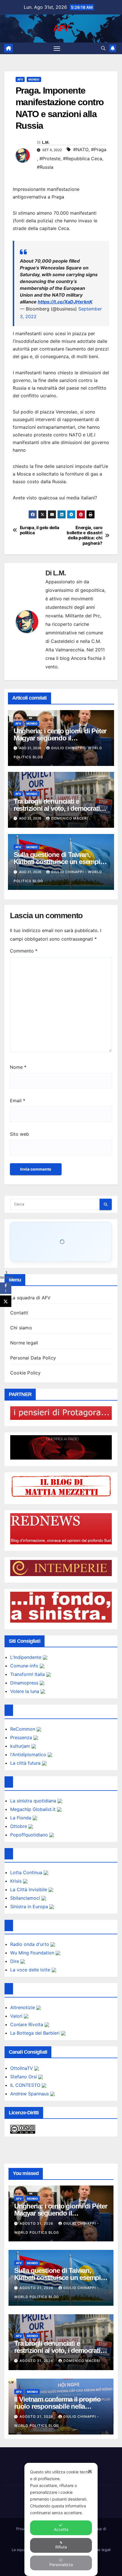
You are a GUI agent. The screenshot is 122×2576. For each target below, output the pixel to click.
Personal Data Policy (33, 1358)
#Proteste (50, 159)
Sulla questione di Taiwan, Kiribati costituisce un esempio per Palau (59, 862)
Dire (15, 1961)
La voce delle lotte (31, 1970)
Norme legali (24, 1343)
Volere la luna (25, 1691)
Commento (24, 951)
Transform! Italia (28, 1674)
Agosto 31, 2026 (37, 2223)
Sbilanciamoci (26, 1898)
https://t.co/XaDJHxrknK (65, 302)
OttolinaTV (22, 2068)
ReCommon (23, 1729)
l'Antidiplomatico (29, 1754)
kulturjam (21, 1746)
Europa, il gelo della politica (40, 530)
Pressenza (22, 1737)
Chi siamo (21, 1328)
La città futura (26, 1763)
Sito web (19, 1134)
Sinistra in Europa (30, 1906)
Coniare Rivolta (27, 2024)
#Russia (45, 167)
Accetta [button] (61, 2529)
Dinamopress (25, 1683)
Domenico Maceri (70, 818)
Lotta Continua (27, 1872)
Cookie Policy (26, 1373)
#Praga (99, 149)
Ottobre (19, 1826)
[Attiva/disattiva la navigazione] (57, 48)
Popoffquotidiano (30, 1835)
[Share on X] (6, 1301)
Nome (18, 1067)
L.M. (46, 142)
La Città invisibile (29, 1889)
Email (18, 1101)
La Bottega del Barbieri (36, 2033)
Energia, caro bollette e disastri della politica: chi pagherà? (84, 536)
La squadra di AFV (30, 1298)
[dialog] (61, 2519)
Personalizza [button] (61, 2565)
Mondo (34, 79)
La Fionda (21, 1818)
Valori (17, 2016)
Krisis (17, 1881)
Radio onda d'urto (30, 1944)
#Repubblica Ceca (83, 159)
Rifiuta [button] (61, 2547)
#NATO (81, 149)
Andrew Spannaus (30, 2094)
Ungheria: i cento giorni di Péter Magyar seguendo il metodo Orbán (60, 738)
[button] (103, 48)
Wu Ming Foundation (33, 1953)
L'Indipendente (27, 1657)
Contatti (19, 1313)
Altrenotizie (23, 2007)
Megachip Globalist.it (34, 1809)
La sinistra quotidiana (34, 1801)
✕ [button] (90, 2471)
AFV (61, 28)
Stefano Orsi (24, 2077)
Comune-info (25, 1666)
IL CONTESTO (26, 2085)
